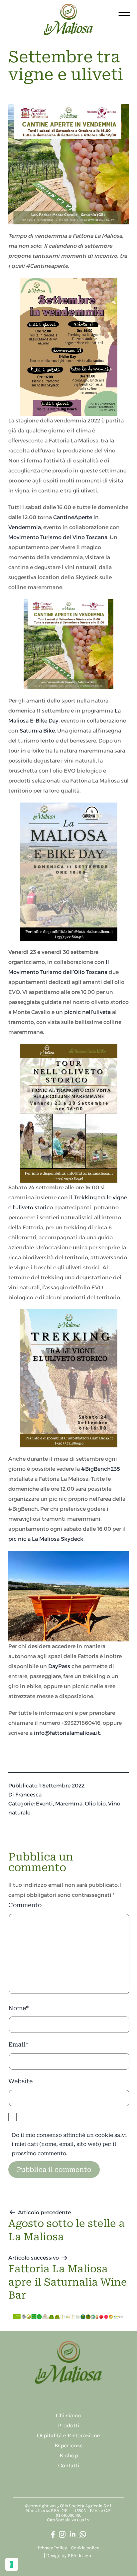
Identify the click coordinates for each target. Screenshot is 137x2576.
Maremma (69, 1804)
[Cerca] (11, 13)
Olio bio (95, 1804)
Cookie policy (85, 2548)
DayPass (59, 1666)
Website (20, 2081)
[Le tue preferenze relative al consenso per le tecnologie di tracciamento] (12, 2564)
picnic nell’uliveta (87, 1012)
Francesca (28, 1795)
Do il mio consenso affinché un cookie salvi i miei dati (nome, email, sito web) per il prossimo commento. (69, 2144)
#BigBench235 (101, 1469)
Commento (25, 1905)
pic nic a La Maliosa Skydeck (46, 1539)
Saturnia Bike (37, 731)
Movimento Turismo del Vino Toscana (58, 537)
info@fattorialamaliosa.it (67, 1733)
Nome (18, 2008)
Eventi (44, 1804)
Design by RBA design (69, 2556)
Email (18, 2044)
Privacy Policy (52, 2548)
